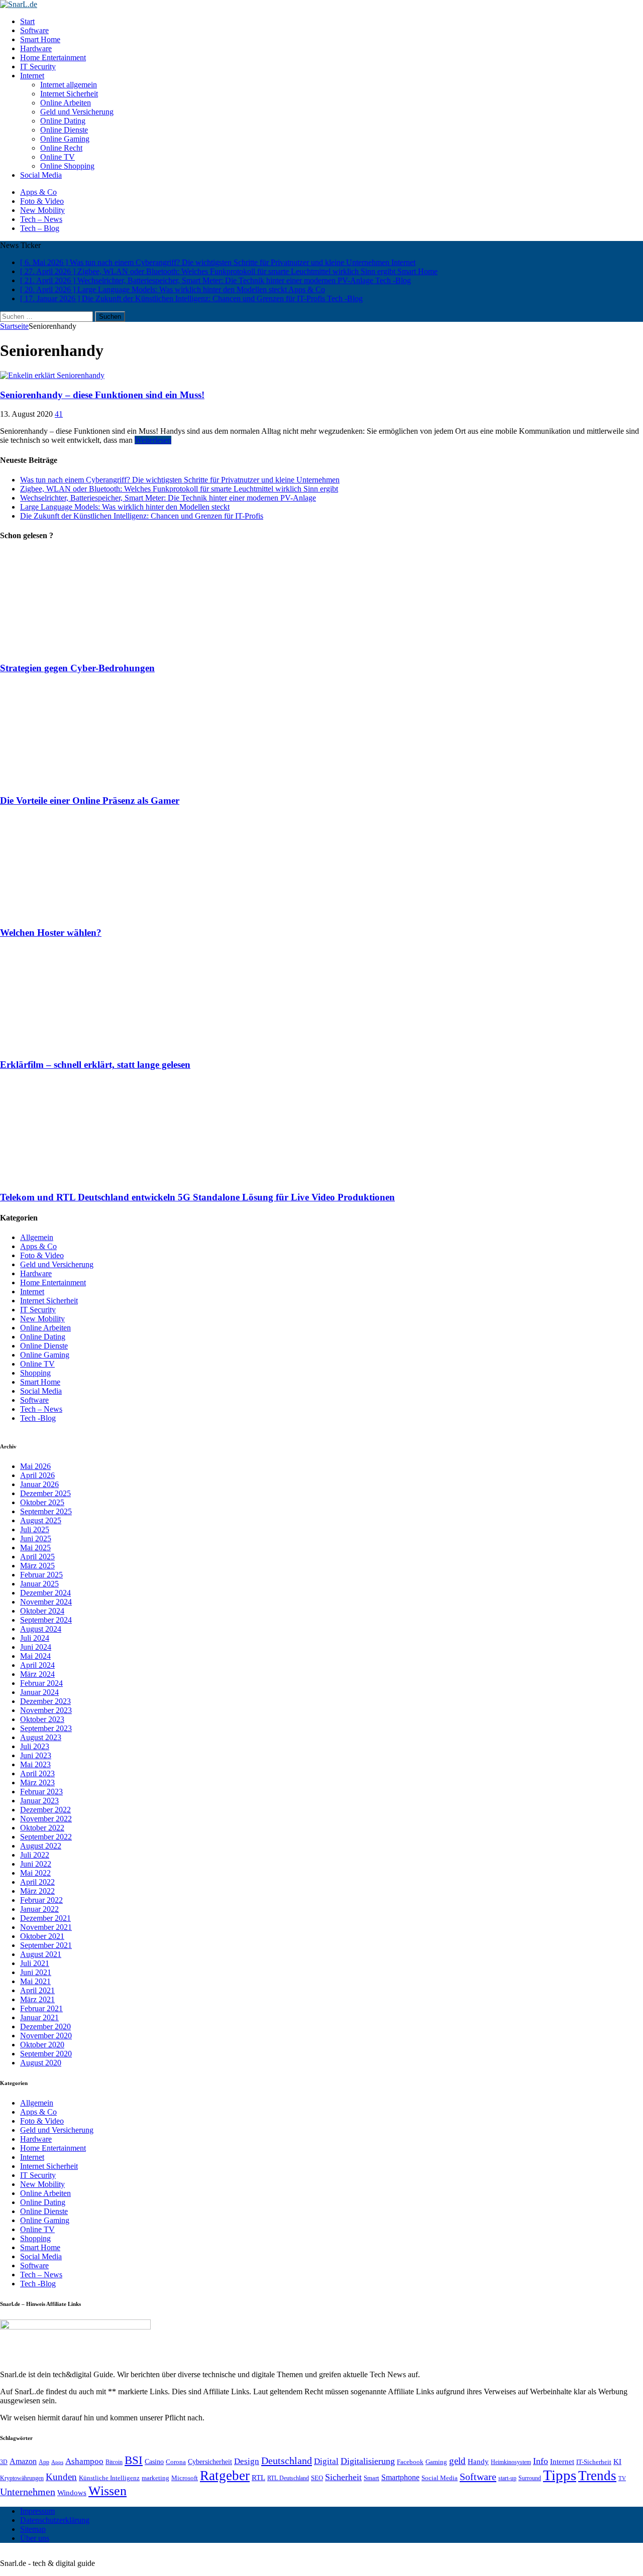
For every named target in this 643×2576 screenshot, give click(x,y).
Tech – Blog (40, 228)
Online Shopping (67, 166)
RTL (258, 2478)
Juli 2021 (35, 1963)
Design (247, 2461)
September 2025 (46, 1511)
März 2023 (37, 1783)
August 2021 (41, 1954)
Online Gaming (65, 139)
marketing (155, 2478)
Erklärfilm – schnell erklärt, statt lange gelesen (95, 1065)
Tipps (560, 2475)
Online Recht (61, 148)
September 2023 (46, 1728)
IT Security (38, 67)
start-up (507, 2478)
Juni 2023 (36, 1755)
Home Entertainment (53, 57)
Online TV (58, 157)
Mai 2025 (35, 1548)
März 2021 (37, 1999)
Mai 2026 (35, 1466)
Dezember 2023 (45, 1701)
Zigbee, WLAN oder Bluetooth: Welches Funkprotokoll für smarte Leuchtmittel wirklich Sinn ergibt (179, 489)
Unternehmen (28, 2492)
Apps (57, 2462)
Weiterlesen (153, 440)
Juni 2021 (36, 1972)
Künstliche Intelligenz (109, 2478)
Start (27, 21)
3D (4, 2462)
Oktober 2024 (42, 1611)
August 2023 (41, 1737)
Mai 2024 (35, 1656)
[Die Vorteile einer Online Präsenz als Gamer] (89, 781)
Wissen (108, 2491)
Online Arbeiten (66, 103)
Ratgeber (225, 2476)
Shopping (35, 1373)
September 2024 (46, 1620)
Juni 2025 (36, 1539)
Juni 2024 (36, 1647)
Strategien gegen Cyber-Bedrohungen (77, 668)
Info (541, 2461)
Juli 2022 (35, 1855)
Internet (32, 76)
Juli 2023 (35, 1746)
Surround (530, 2478)
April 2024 (37, 1665)
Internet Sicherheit (69, 94)
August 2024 (41, 1629)
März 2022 (37, 1891)
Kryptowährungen (22, 2478)
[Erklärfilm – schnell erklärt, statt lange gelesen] (89, 1046)
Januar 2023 (39, 1801)
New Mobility (42, 210)
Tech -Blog (38, 1418)
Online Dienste (64, 130)
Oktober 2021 (42, 1936)
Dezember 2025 (45, 1493)
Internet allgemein (69, 85)
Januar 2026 (39, 1484)
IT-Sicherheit (594, 2462)
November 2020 (46, 2036)
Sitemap (33, 2529)
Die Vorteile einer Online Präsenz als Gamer (90, 801)
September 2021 (46, 1945)
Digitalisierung (368, 2461)
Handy (478, 2461)
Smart (371, 2478)
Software (34, 30)
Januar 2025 (39, 1584)
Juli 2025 (35, 1529)
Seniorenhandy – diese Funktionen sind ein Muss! (102, 395)
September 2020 (46, 2054)
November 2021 (46, 1927)
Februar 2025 (41, 1575)
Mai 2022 (35, 1873)
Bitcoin (114, 2462)
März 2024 (37, 1674)
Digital (326, 2461)
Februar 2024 (41, 1683)
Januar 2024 (39, 1692)
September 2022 (46, 1837)
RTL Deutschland (288, 2478)
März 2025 (37, 1566)
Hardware (36, 48)
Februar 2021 (41, 2008)
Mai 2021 (35, 1981)
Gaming (436, 2462)
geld (457, 2461)
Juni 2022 (36, 1864)
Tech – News (41, 219)
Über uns (35, 2538)
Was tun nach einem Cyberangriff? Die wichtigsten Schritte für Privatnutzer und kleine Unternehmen (180, 480)
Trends (597, 2476)
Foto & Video (42, 201)
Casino (154, 2462)
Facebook (410, 2462)
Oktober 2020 (42, 2045)
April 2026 (37, 1475)
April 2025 (37, 1557)
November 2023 (46, 1710)
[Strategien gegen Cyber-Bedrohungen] (89, 648)
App (44, 2462)
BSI (134, 2460)
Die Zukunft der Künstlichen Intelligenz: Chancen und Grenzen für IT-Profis (142, 516)
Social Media (41, 175)
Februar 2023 (41, 1792)
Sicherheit (343, 2477)
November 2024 (46, 1602)
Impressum (37, 2511)
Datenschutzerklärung (55, 2520)
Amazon (23, 2461)
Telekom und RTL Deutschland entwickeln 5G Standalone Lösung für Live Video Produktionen (197, 1197)
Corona (176, 2462)
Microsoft (185, 2478)
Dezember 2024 (45, 1593)
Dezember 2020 (45, 2027)
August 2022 (41, 1846)
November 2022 (46, 1819)
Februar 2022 (41, 1900)
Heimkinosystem (511, 2462)
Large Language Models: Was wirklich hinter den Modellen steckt (125, 507)
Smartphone (400, 2477)
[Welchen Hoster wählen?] (89, 913)
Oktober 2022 (42, 1828)
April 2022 (37, 1882)
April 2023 (37, 1773)
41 (59, 414)
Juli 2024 (35, 1638)
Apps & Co (38, 192)
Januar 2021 (39, 2017)
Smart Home (40, 39)
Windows (72, 2492)
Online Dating (63, 121)
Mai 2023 (35, 1764)
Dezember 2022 (45, 1810)
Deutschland (287, 2461)
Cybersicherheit (210, 2462)
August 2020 (41, 2063)
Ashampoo (84, 2461)
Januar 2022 (39, 1909)
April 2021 (37, 1990)
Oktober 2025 (42, 1502)
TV (622, 2478)
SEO (317, 2478)
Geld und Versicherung (77, 112)
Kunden (61, 2477)
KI (617, 2461)
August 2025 (41, 1520)
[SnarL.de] (321, 5)
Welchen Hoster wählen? (51, 933)
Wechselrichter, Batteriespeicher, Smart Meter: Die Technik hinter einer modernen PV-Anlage (168, 498)
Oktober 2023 (42, 1719)
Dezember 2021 (45, 1918)
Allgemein (37, 1237)
